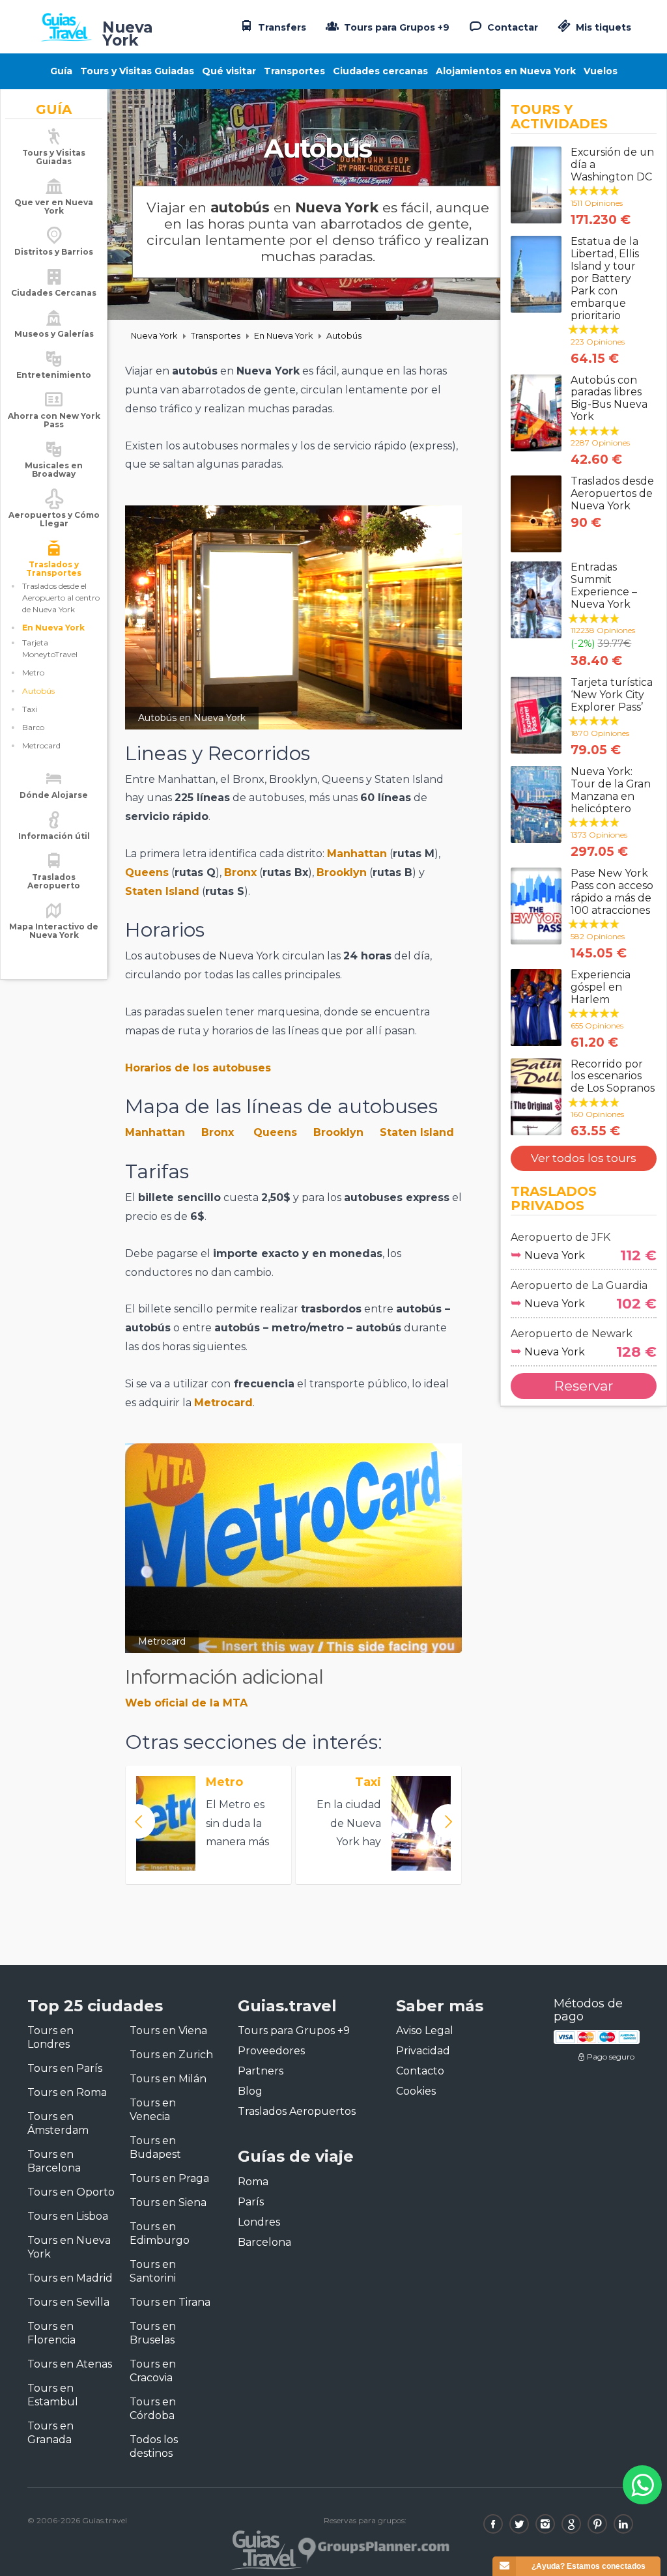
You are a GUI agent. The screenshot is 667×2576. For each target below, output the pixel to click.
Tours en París (65, 2068)
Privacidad (423, 2051)
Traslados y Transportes (54, 569)
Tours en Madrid (70, 2278)
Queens (147, 872)
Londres (259, 2222)
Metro (33, 672)
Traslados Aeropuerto (54, 881)
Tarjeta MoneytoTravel (50, 648)
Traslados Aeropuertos (297, 2111)
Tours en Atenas (70, 2364)
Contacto (420, 2071)
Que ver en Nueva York (54, 206)
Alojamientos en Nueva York (506, 71)
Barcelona (264, 2242)
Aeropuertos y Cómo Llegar (54, 519)
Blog (250, 2091)
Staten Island (162, 891)
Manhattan (357, 854)
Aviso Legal (425, 2031)
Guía (61, 71)
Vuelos (601, 71)
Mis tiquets (602, 27)
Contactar (511, 27)
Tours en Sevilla (68, 2302)
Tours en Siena (168, 2202)
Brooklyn (342, 872)
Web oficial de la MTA (186, 1703)
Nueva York (154, 336)
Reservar (584, 1386)
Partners (261, 2071)
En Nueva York (53, 628)
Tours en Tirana (170, 2302)
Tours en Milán (168, 2079)
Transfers (281, 27)
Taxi (30, 709)
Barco (33, 727)
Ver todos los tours (584, 1158)
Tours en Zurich (171, 2055)
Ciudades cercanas (380, 71)
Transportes (294, 71)
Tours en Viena (168, 2031)
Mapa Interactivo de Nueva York (54, 931)
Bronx (240, 872)
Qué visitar (229, 71)
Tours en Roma (67, 2092)
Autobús (38, 691)
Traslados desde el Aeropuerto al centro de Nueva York (61, 598)
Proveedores (271, 2051)
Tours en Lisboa (68, 2216)
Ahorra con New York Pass (54, 420)
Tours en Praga (169, 2178)
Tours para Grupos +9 (395, 27)
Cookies (416, 2091)
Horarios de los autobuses (198, 1068)
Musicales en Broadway (54, 470)
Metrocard (41, 745)
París (251, 2202)
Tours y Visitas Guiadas (137, 71)
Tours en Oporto (71, 2192)
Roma (253, 2182)
